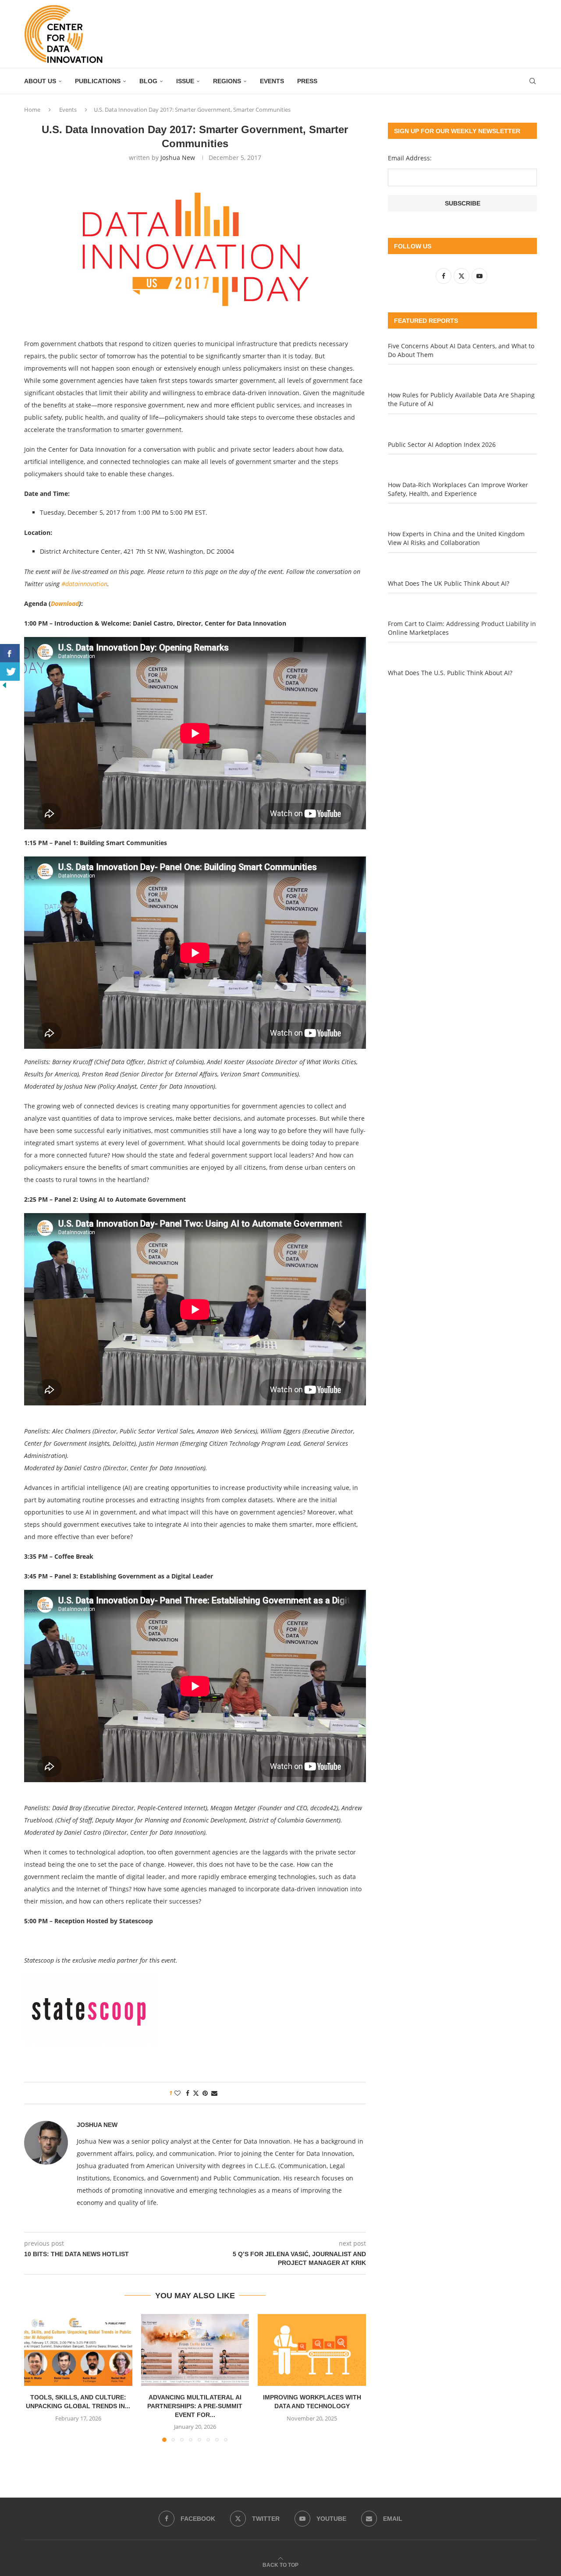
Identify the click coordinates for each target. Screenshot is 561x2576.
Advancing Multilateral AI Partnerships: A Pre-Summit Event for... (195, 2406)
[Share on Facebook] (188, 2093)
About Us (40, 81)
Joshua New (178, 157)
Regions (227, 81)
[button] (36, 2378)
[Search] (533, 81)
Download (65, 603)
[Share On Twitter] (10, 672)
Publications (98, 81)
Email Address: (410, 158)
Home (32, 110)
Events (272, 81)
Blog (148, 81)
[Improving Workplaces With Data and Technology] (312, 2350)
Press (307, 81)
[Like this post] (178, 2093)
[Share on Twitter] (196, 2093)
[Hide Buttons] (4, 685)
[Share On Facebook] (10, 653)
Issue (185, 81)
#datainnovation (84, 584)
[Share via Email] (214, 2093)
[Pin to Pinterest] (205, 2093)
